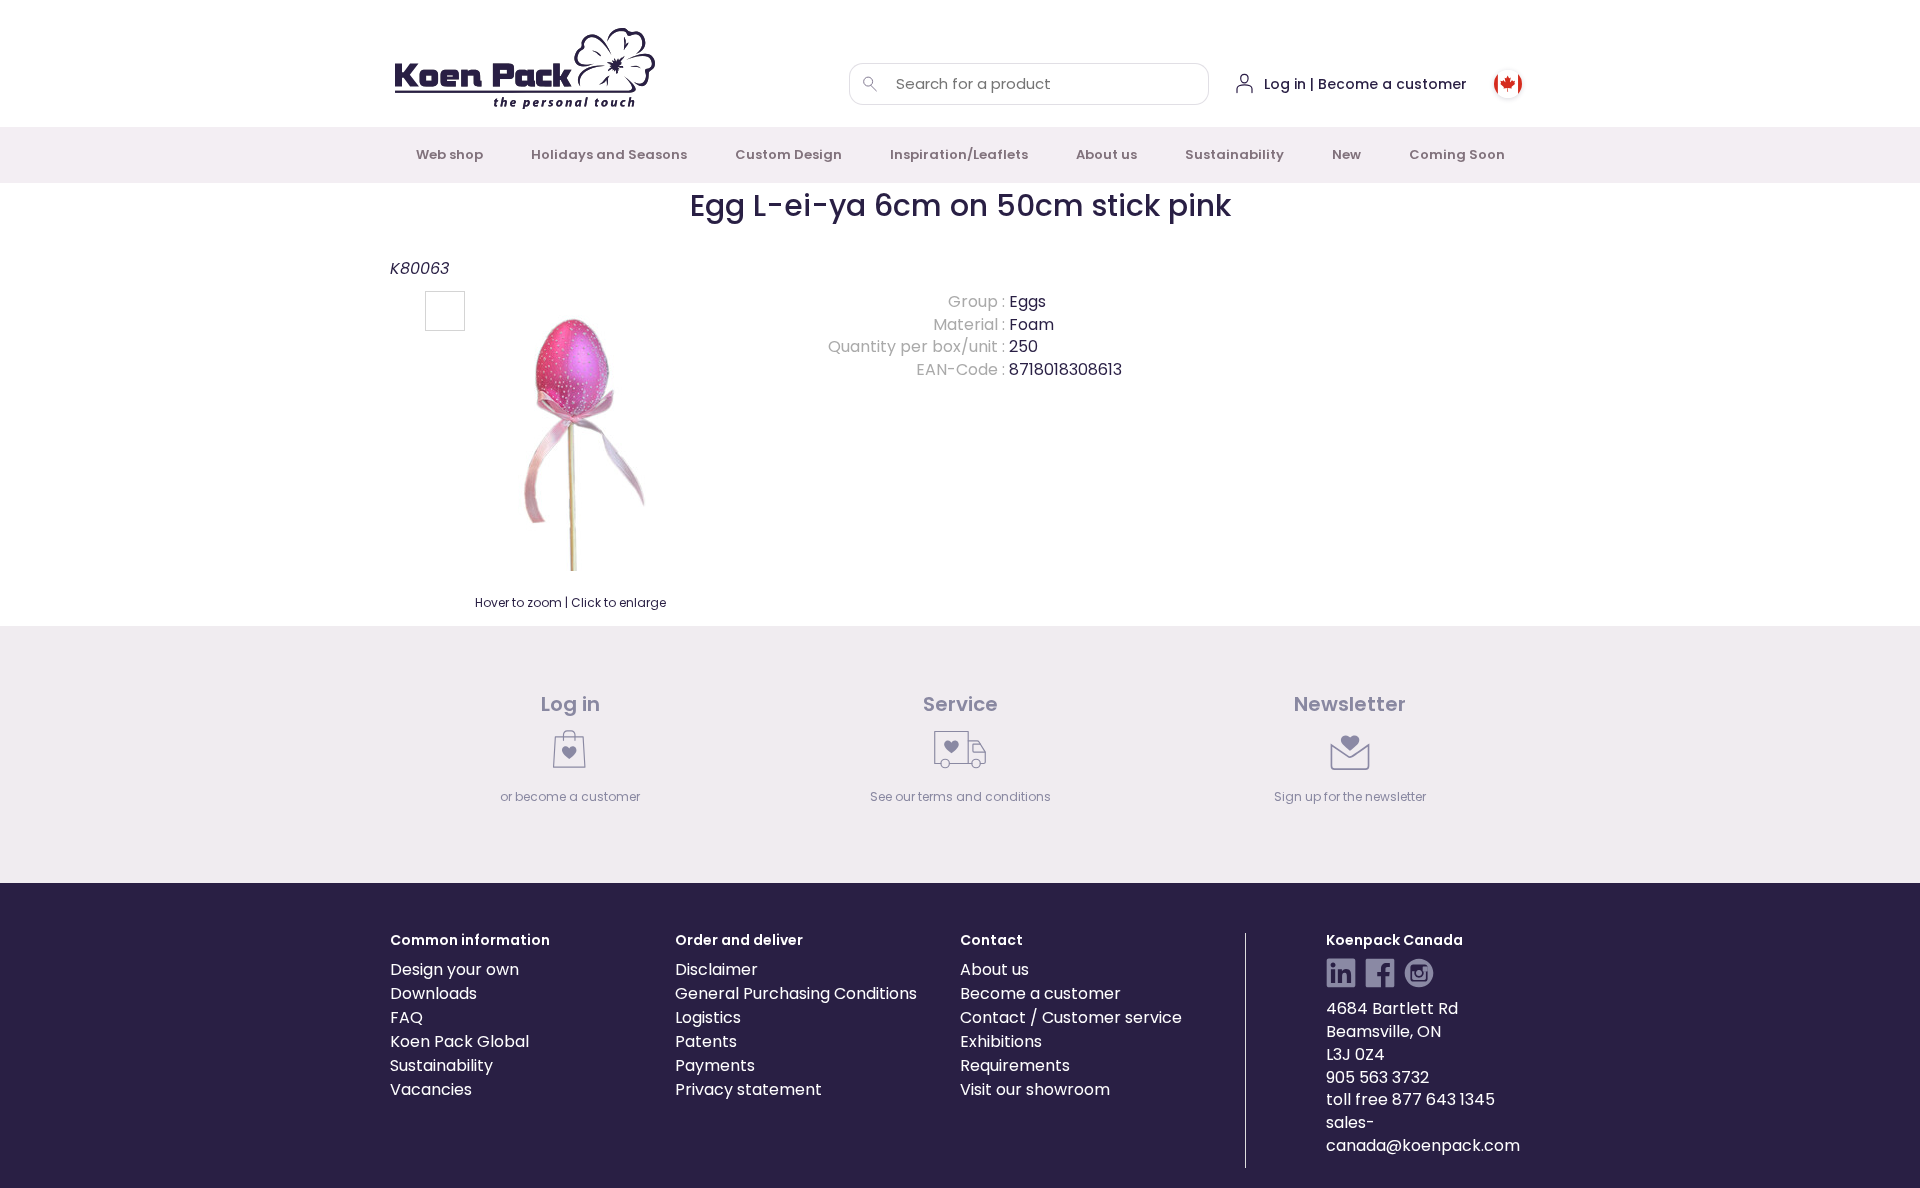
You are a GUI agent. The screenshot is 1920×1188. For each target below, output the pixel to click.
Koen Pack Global (459, 1041)
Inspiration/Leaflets (959, 154)
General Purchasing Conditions (796, 993)
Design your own (454, 969)
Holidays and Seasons (609, 154)
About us (1106, 154)
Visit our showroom (1035, 1089)
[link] (570, 754)
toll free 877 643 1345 (1410, 1099)
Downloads (433, 993)
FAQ (406, 1017)
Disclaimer (716, 969)
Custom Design (788, 154)
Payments (715, 1065)
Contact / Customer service (1071, 1017)
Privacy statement (748, 1089)
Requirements (1015, 1065)
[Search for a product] (870, 84)
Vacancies (431, 1089)
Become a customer (1040, 993)
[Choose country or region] (1508, 84)
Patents (706, 1041)
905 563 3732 (1377, 1077)
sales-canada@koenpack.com (1423, 1134)
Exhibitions (1001, 1041)
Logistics (708, 1017)
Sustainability (1234, 154)
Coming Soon (1457, 154)
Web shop (449, 154)
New (1346, 154)
